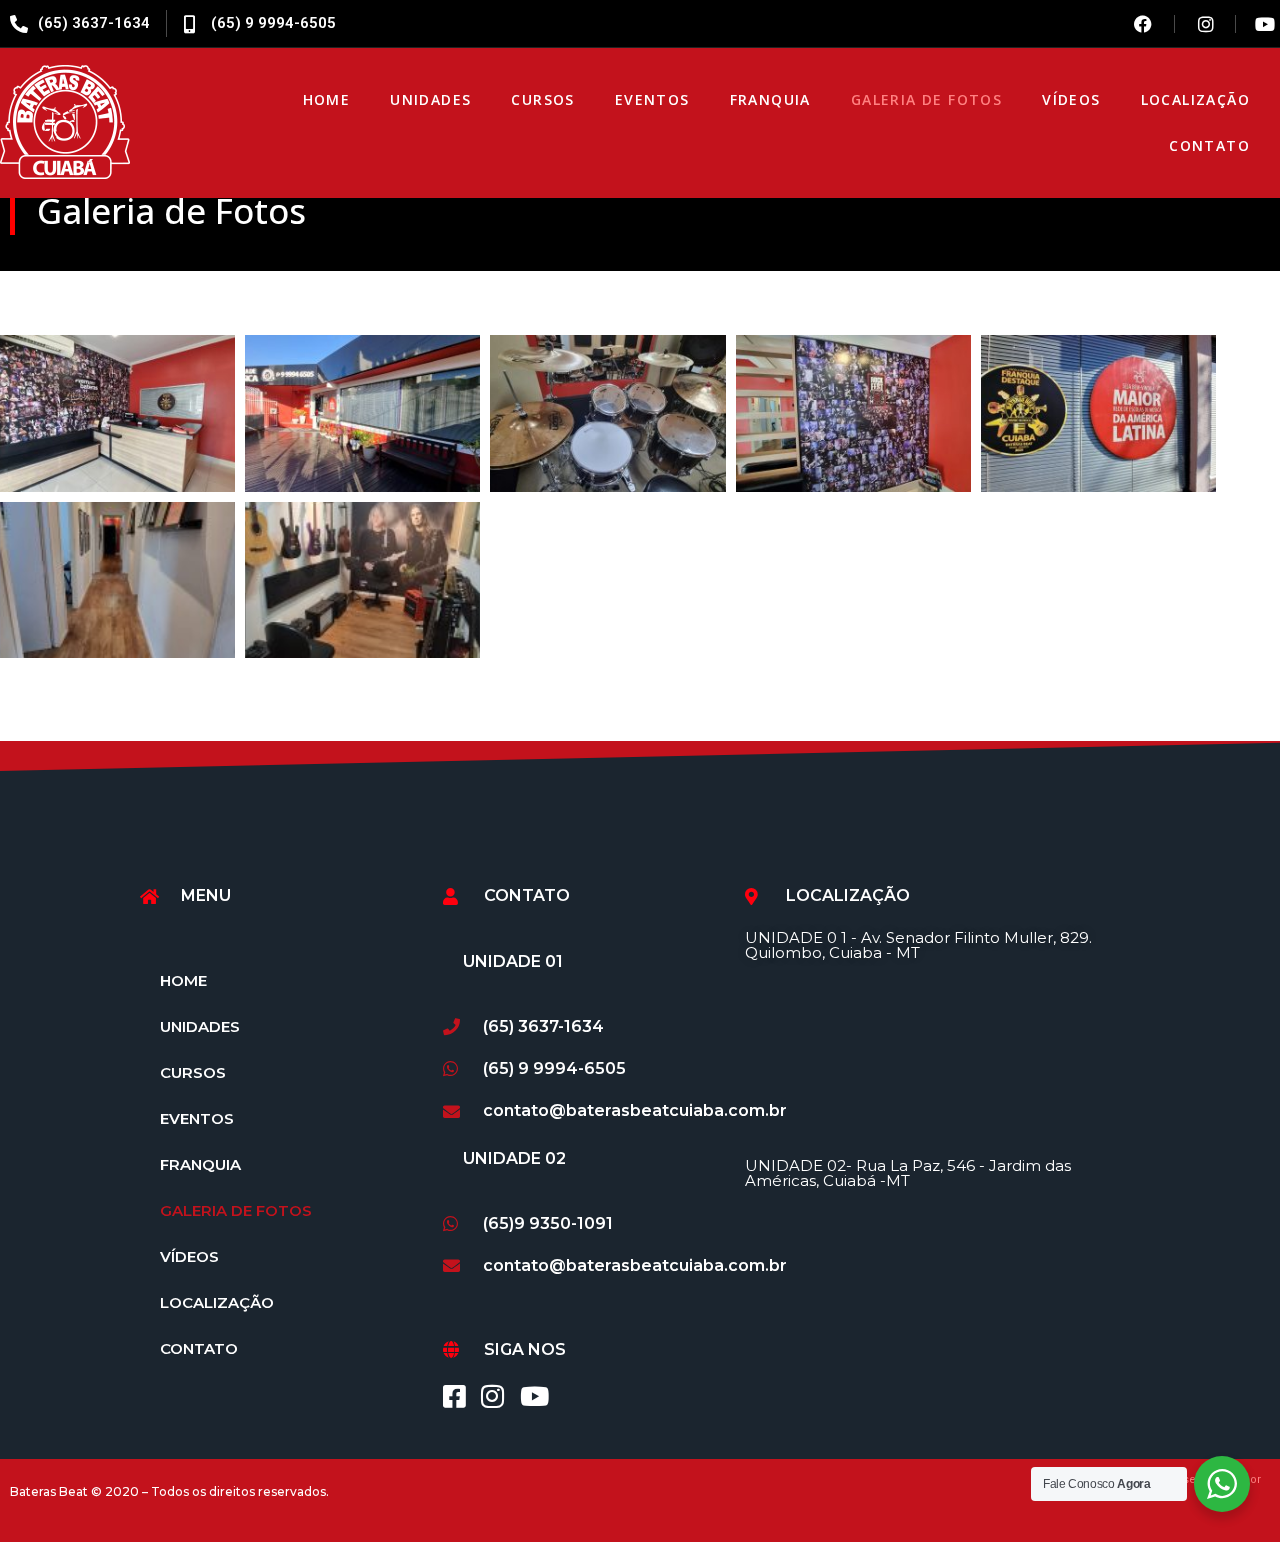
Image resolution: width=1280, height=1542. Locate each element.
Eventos (652, 99)
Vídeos (1071, 99)
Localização (1195, 99)
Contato (1209, 145)
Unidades (430, 99)
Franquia (770, 99)
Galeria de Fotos (926, 99)
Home (327, 99)
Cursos (542, 99)
